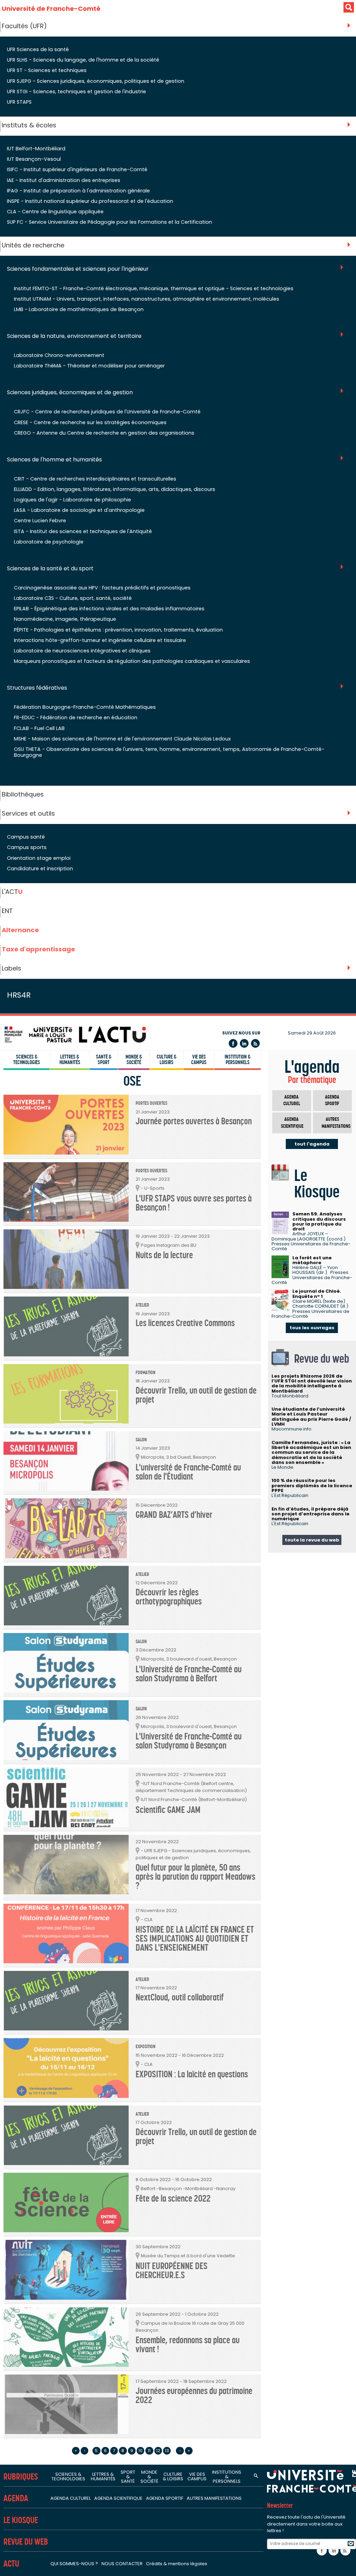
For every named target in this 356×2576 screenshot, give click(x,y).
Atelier (142, 1305)
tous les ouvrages (312, 1328)
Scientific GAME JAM (168, 1810)
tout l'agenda (312, 1144)
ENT (7, 911)
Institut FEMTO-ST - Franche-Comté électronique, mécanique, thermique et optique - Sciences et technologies (154, 288)
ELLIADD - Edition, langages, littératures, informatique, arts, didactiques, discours (115, 489)
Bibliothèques (23, 794)
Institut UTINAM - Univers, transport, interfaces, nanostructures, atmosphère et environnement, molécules (147, 299)
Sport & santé (128, 2477)
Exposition (145, 2047)
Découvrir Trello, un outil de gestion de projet (196, 1395)
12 (158, 2451)
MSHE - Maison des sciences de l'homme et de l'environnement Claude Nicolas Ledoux (122, 739)
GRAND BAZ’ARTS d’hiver (174, 1515)
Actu (11, 2564)
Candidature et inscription (40, 869)
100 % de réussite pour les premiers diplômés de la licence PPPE (312, 1485)
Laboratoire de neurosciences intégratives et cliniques (82, 651)
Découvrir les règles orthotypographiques (169, 1597)
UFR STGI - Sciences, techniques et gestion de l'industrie (76, 92)
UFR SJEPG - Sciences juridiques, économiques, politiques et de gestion (96, 81)
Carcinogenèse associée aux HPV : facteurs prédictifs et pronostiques (102, 588)
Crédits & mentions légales (177, 2564)
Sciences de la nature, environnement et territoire (74, 336)
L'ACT (12, 892)
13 (167, 2451)
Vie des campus (199, 1060)
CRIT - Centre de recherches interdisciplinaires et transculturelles (95, 479)
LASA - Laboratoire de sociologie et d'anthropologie (79, 510)
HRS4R (19, 995)
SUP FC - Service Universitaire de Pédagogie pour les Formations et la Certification (110, 222)
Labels (11, 968)
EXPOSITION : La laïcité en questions (192, 2074)
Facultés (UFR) (24, 26)
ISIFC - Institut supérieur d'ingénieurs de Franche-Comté (77, 169)
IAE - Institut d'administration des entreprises (64, 180)
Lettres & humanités (70, 1060)
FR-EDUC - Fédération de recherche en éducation (76, 718)
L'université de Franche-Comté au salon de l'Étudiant (188, 1472)
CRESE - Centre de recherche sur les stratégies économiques (90, 422)
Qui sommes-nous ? (74, 2564)
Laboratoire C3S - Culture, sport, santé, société (73, 598)
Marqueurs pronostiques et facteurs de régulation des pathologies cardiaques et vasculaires (132, 661)
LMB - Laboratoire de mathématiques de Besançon (79, 309)
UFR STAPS (19, 102)
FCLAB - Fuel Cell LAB (39, 728)
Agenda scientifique (292, 1123)
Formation (145, 1373)
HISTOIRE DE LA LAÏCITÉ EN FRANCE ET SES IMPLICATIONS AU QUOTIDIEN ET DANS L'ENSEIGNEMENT (195, 1939)
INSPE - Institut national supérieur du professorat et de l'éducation (90, 201)
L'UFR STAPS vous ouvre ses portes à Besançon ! (194, 1203)
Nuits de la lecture (164, 1255)
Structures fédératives (37, 688)
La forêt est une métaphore (312, 1260)
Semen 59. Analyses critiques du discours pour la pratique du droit (319, 1221)
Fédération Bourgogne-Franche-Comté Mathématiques (85, 707)
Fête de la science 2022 (173, 2199)
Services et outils (28, 813)
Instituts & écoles (29, 125)
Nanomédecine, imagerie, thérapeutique (65, 619)
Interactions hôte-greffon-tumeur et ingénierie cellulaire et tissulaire (100, 640)
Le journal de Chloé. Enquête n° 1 (317, 1294)
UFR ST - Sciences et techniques (47, 70)
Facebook (233, 1043)
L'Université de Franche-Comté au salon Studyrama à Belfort (189, 1674)
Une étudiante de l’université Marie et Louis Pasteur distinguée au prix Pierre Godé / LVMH (311, 1417)
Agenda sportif (332, 1100)
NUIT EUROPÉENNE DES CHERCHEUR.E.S (172, 2271)
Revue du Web (26, 2542)
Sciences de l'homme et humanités (54, 460)
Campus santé (26, 837)
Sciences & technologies (27, 1060)
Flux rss (255, 1043)
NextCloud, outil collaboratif (180, 1998)
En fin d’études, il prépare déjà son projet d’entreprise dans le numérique (310, 1514)
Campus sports (27, 847)
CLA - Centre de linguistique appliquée (55, 212)
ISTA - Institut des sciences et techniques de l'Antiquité (83, 531)
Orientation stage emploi (39, 858)
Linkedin (244, 1043)
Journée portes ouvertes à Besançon (194, 1121)
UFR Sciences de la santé (38, 49)
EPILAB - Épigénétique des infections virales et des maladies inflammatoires (109, 609)
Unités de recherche (33, 245)
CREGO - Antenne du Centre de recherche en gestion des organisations (104, 433)
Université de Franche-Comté (51, 9)
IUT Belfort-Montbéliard (36, 149)
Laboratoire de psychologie (49, 542)
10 (140, 2451)
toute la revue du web (312, 1540)
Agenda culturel (292, 1100)
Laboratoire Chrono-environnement (59, 355)
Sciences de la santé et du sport (50, 569)
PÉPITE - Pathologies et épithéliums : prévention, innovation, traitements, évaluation (118, 630)
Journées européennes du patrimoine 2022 (194, 2396)
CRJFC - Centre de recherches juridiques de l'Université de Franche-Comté (107, 412)
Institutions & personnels (227, 2477)
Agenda (16, 2498)
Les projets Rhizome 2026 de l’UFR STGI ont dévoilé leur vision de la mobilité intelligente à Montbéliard (312, 1384)
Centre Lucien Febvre (40, 521)
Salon (141, 1440)
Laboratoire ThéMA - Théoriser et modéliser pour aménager (89, 366)
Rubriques (21, 2477)
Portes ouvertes (151, 1103)
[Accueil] (75, 1034)
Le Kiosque (21, 2520)
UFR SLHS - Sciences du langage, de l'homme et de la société (83, 60)
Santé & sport (104, 1060)
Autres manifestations (336, 1123)
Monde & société (134, 1060)
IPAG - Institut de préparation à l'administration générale (78, 191)
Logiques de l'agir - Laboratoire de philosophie (72, 500)
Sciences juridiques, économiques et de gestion (70, 393)
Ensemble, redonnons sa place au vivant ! (188, 2345)
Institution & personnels (238, 1060)
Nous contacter (122, 2564)
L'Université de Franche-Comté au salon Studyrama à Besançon (189, 1741)
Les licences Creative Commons (185, 1323)
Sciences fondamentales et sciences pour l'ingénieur (78, 269)
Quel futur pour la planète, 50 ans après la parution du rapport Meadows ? (195, 1877)
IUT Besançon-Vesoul (34, 159)
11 (149, 2451)
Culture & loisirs (167, 1060)
